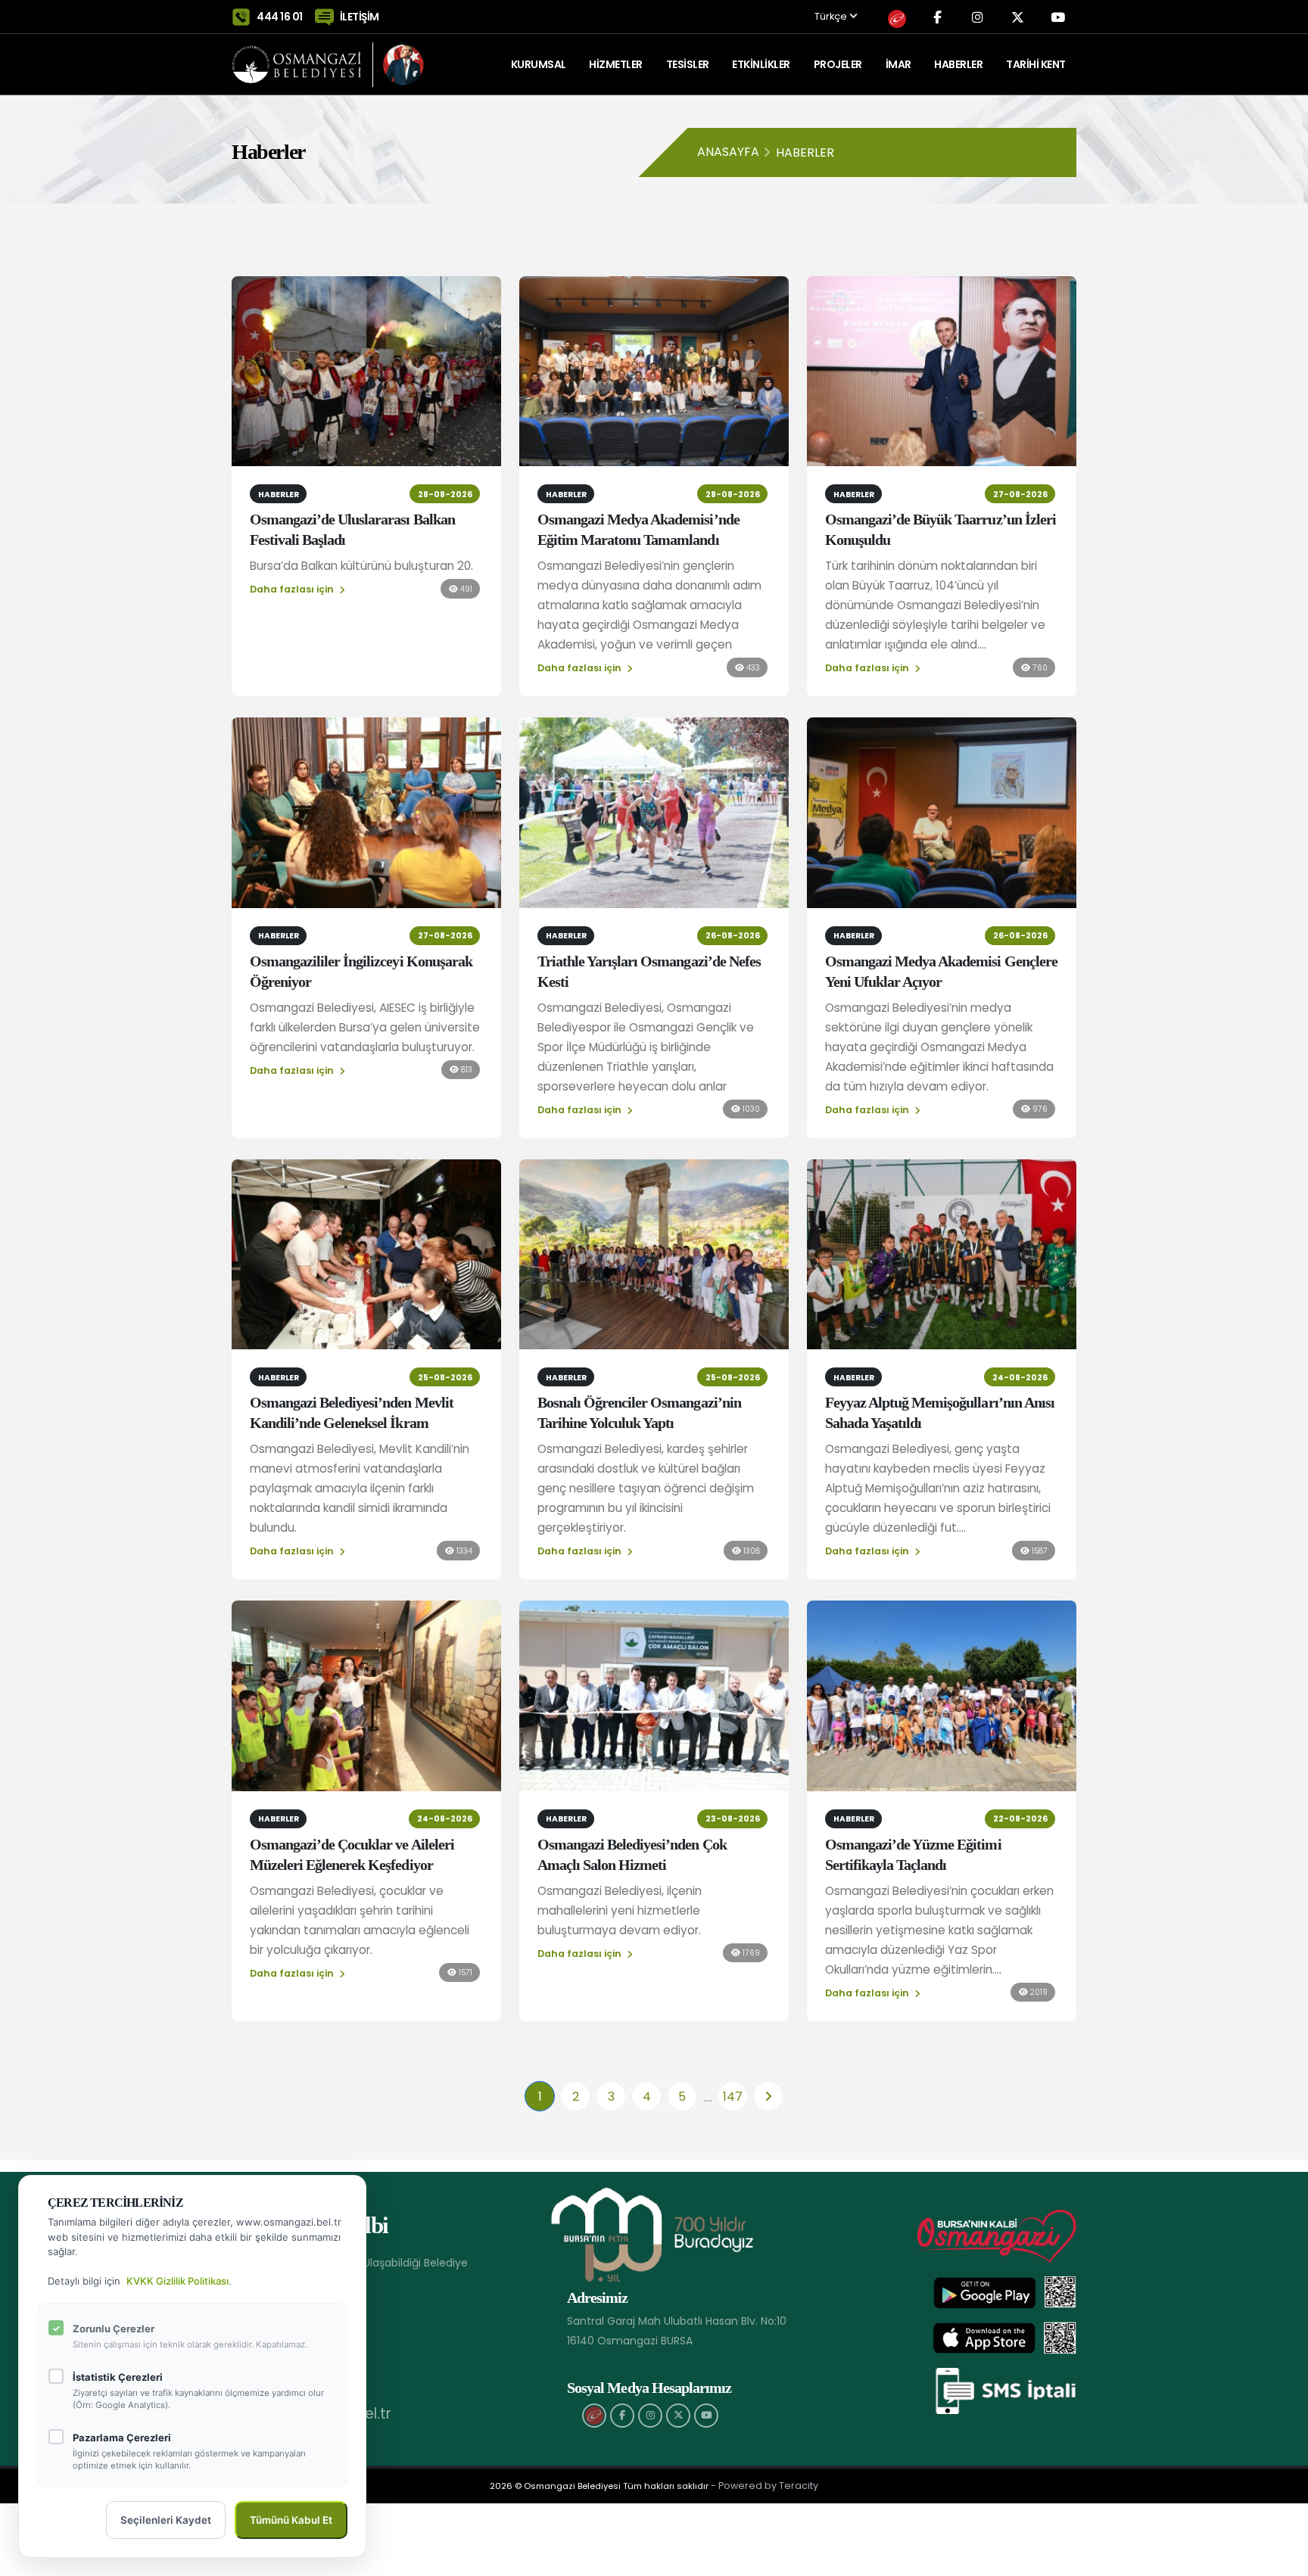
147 (733, 2097)
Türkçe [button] (832, 17)
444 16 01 (280, 17)
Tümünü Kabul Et (291, 2520)
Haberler (958, 64)
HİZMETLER (616, 64)
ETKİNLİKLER (761, 64)
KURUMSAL (539, 64)
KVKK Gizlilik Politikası (178, 2281)
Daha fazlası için (293, 589)
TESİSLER (688, 64)
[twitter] (678, 2416)
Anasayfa (728, 152)
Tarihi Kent (1036, 64)
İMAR (898, 64)
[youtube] (706, 2416)
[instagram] (650, 2416)
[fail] (594, 2416)
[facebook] (622, 2416)
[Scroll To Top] (1282, 2559)
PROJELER (838, 64)
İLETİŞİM (360, 17)
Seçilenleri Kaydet (166, 2520)
